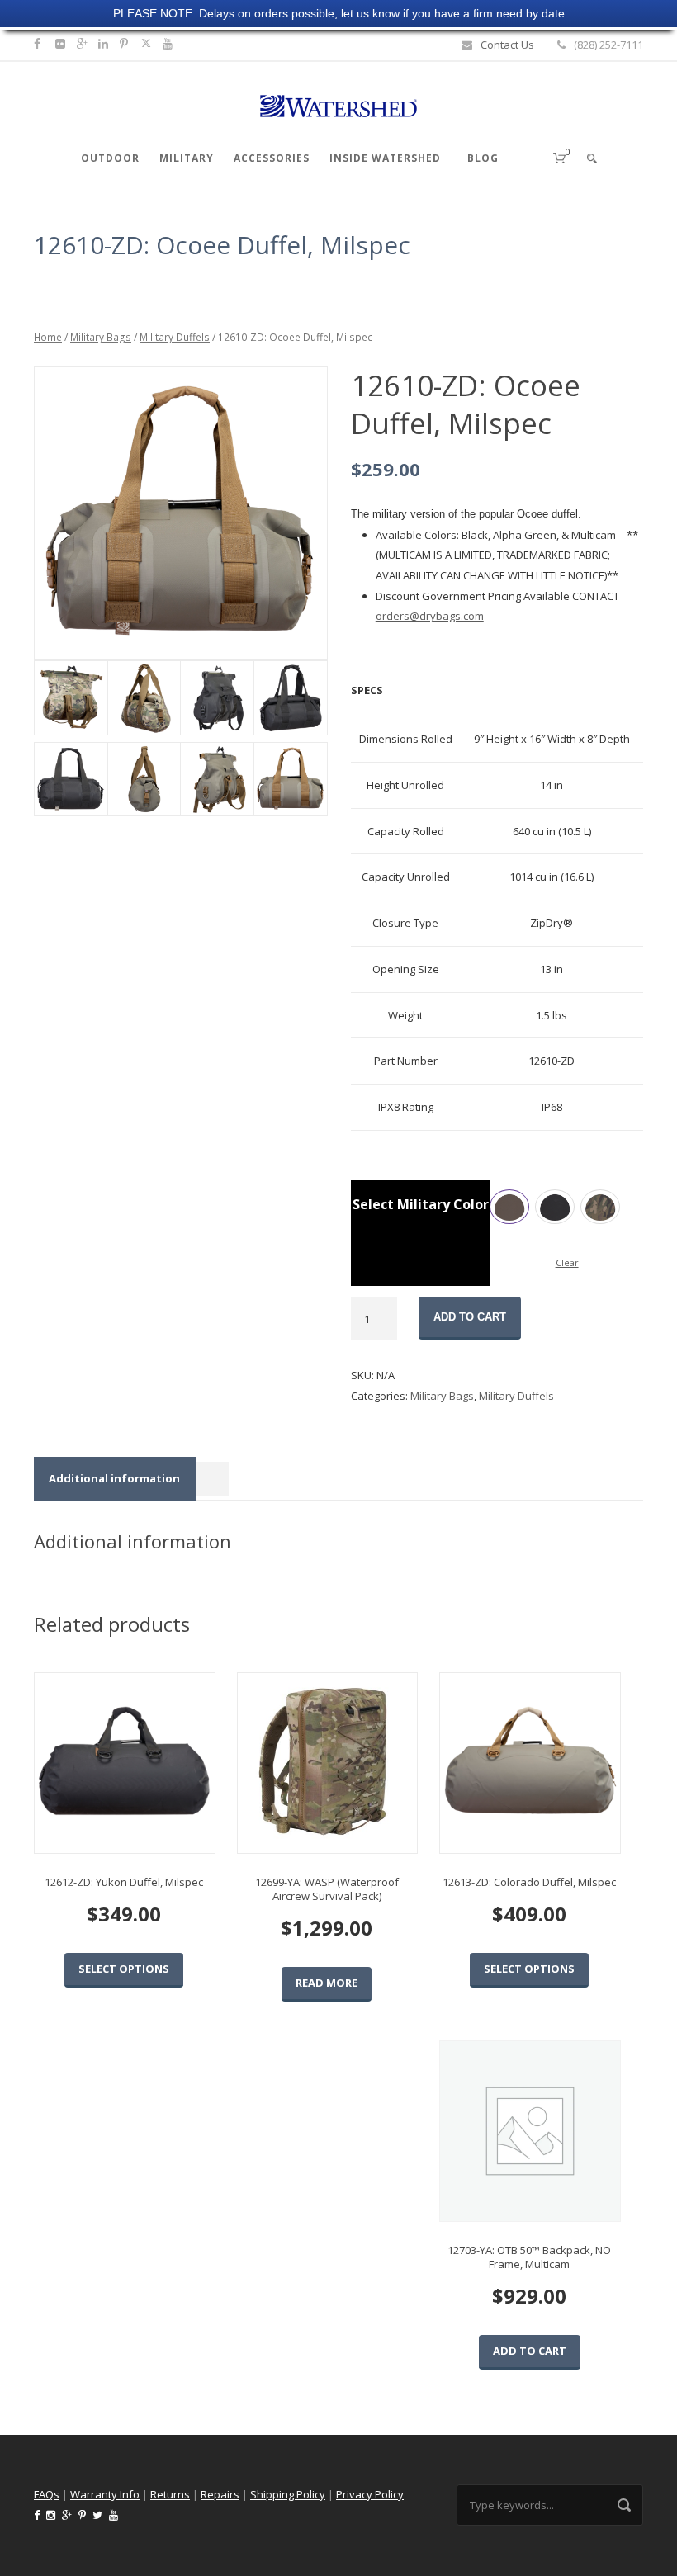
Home (48, 337)
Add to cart (470, 1317)
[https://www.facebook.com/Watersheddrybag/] (39, 43)
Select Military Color (421, 1204)
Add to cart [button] (530, 2351)
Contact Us (507, 45)
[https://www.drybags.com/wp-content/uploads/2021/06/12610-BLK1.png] (180, 513)
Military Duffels (175, 337)
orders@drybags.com (430, 616)
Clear (567, 1262)
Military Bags (101, 337)
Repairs (220, 2494)
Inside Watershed (385, 158)
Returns (170, 2494)
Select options (124, 1969)
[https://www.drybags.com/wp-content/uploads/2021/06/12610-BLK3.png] (217, 698)
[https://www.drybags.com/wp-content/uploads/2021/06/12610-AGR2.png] (217, 780)
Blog (483, 158)
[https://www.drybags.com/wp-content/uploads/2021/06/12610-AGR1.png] (290, 780)
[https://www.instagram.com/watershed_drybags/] (62, 43)
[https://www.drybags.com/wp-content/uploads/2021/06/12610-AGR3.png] (144, 780)
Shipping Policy (288, 2494)
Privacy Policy (370, 2494)
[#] (105, 43)
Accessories (272, 158)
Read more (327, 1983)
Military (187, 158)
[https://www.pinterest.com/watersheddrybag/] (126, 43)
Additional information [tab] (114, 1478)
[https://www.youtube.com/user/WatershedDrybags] (170, 43)
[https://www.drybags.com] (338, 105)
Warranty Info (105, 2494)
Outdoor (110, 158)
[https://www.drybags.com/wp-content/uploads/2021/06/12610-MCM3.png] (71, 698)
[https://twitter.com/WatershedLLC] (146, 43)
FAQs (47, 2494)
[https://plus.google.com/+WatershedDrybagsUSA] (84, 43)
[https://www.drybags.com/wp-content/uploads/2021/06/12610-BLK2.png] (290, 698)
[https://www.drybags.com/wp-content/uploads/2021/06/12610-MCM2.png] (144, 698)
